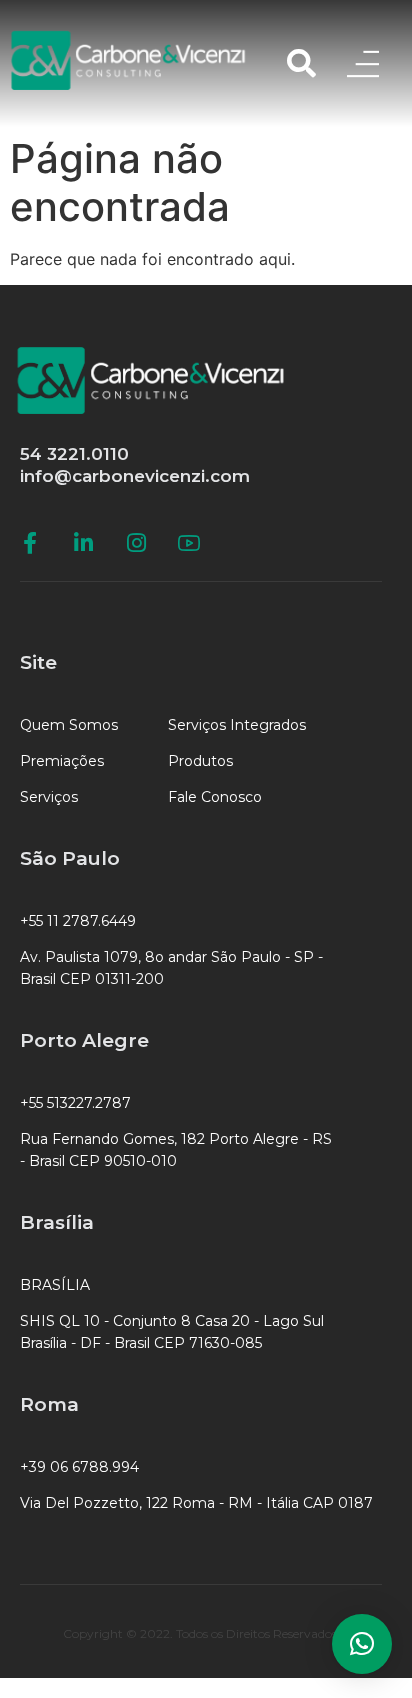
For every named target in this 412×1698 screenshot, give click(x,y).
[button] (362, 1644)
